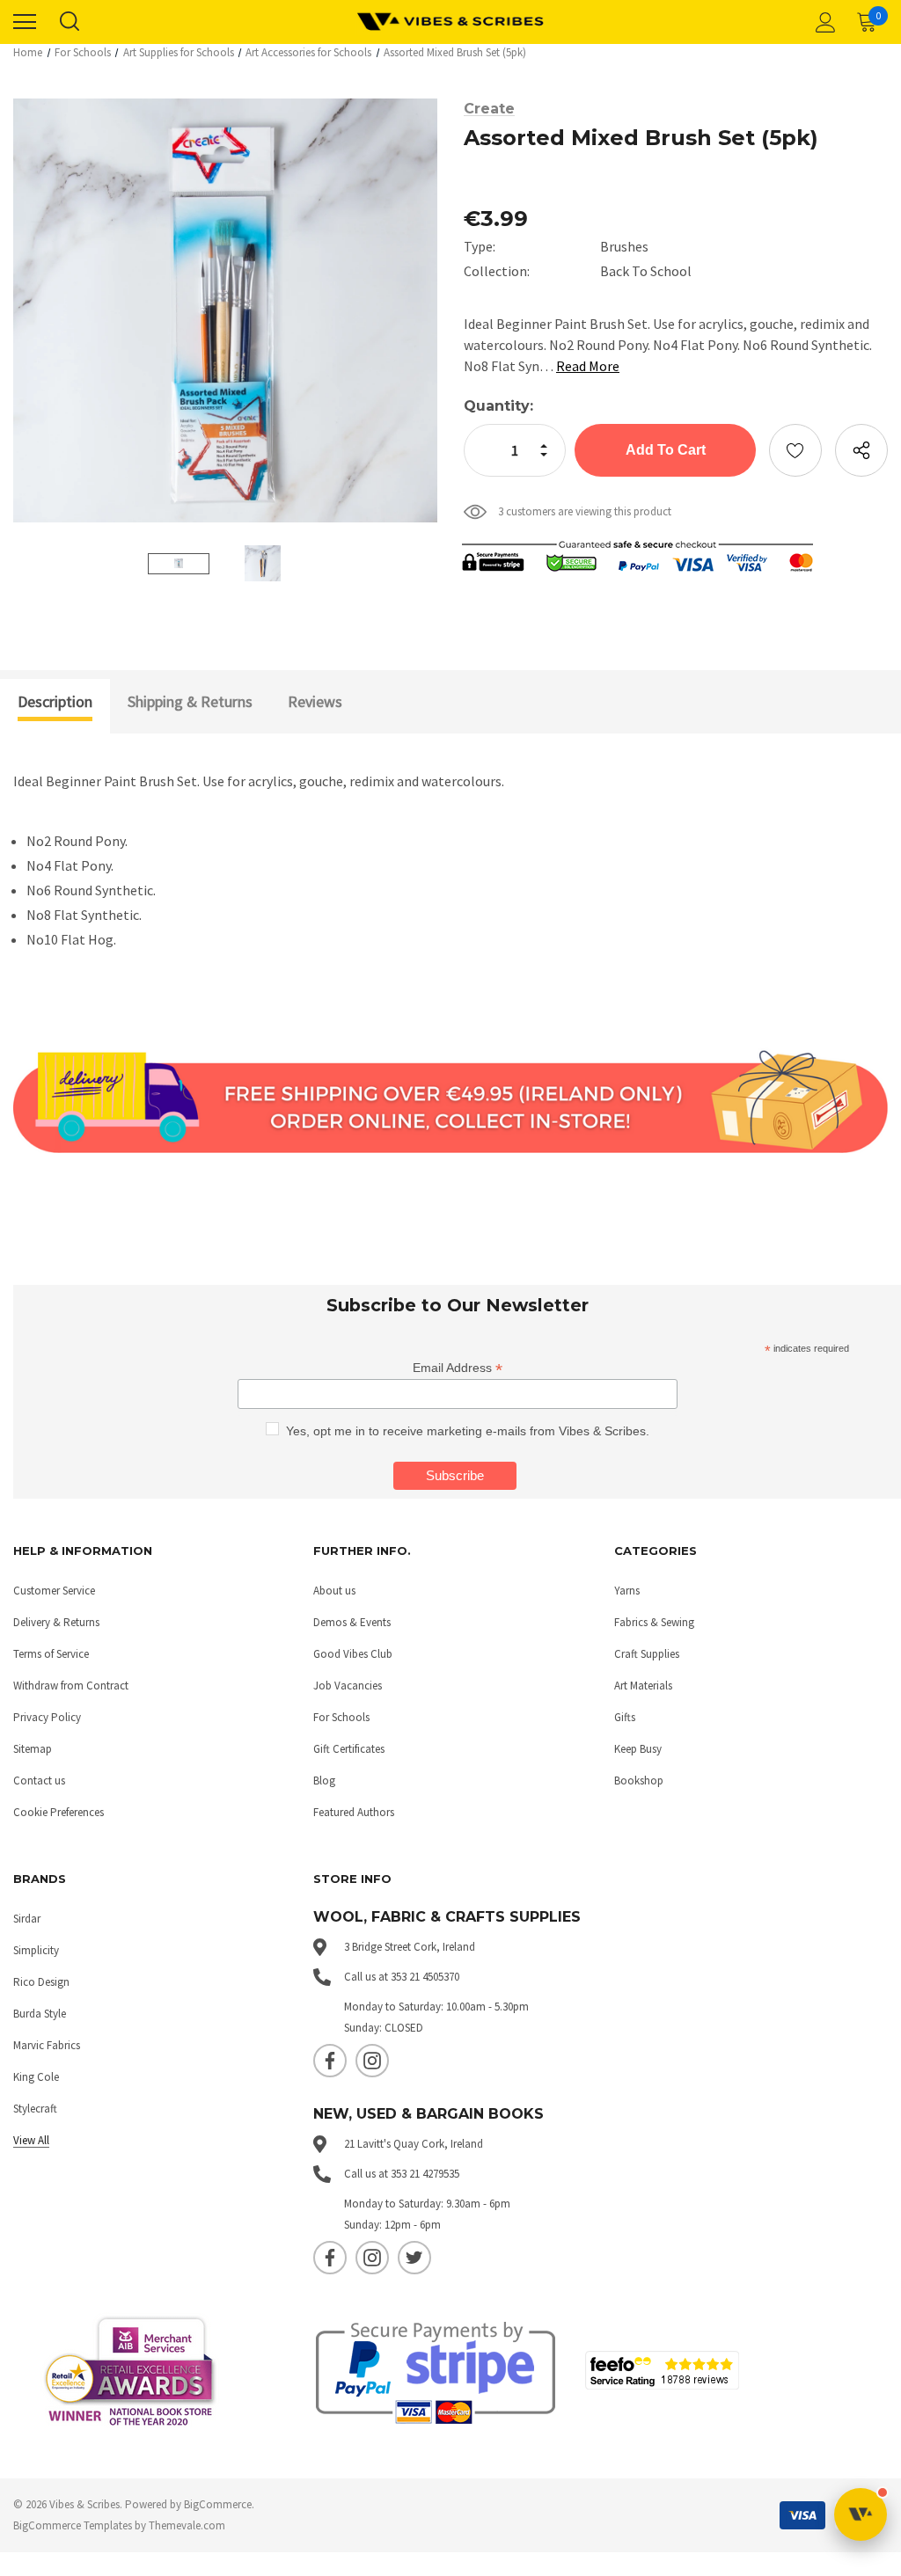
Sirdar (27, 1919)
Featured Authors (354, 1812)
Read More (588, 366)
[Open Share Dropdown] (861, 450)
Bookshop (639, 1781)
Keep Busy (638, 1749)
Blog (324, 1781)
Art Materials (643, 1686)
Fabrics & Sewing (654, 1622)
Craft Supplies (647, 1654)
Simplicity (36, 1950)
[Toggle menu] (25, 22)
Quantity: (498, 406)
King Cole (36, 2077)
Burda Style (40, 2014)
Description (55, 701)
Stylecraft (35, 2109)
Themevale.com (187, 2525)
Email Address (458, 1368)
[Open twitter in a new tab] (414, 2258)
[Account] (823, 22)
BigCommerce (218, 2504)
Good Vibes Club (353, 1654)
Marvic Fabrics (47, 2045)
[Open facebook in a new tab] (330, 2061)
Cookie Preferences (59, 1812)
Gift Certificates (349, 1749)
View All (31, 2140)
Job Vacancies (348, 1686)
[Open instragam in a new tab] (372, 2061)
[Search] (69, 22)
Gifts (625, 1717)
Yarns (627, 1591)
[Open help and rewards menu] (861, 2514)
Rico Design (41, 1982)
